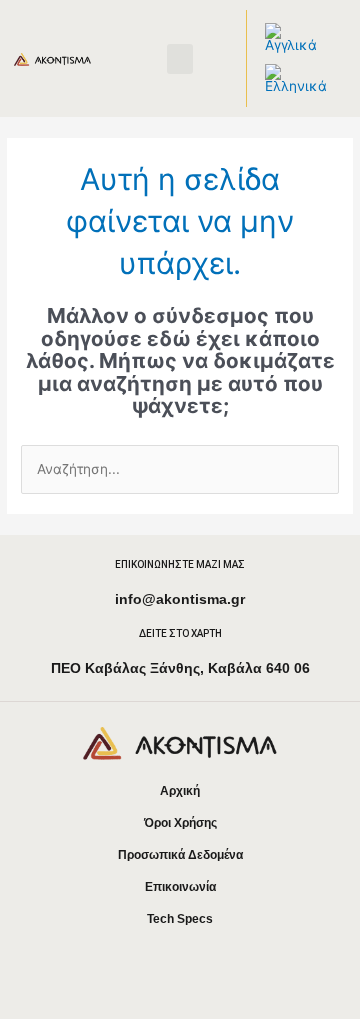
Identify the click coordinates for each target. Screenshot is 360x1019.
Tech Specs (180, 919)
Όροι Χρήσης (180, 823)
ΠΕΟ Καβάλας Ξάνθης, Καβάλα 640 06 (180, 668)
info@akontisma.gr (180, 599)
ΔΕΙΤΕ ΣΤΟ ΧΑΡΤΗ (180, 633)
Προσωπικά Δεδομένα (180, 855)
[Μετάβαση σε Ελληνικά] (296, 79)
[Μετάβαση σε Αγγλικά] (296, 38)
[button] (180, 59)
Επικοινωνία (180, 887)
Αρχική (180, 791)
